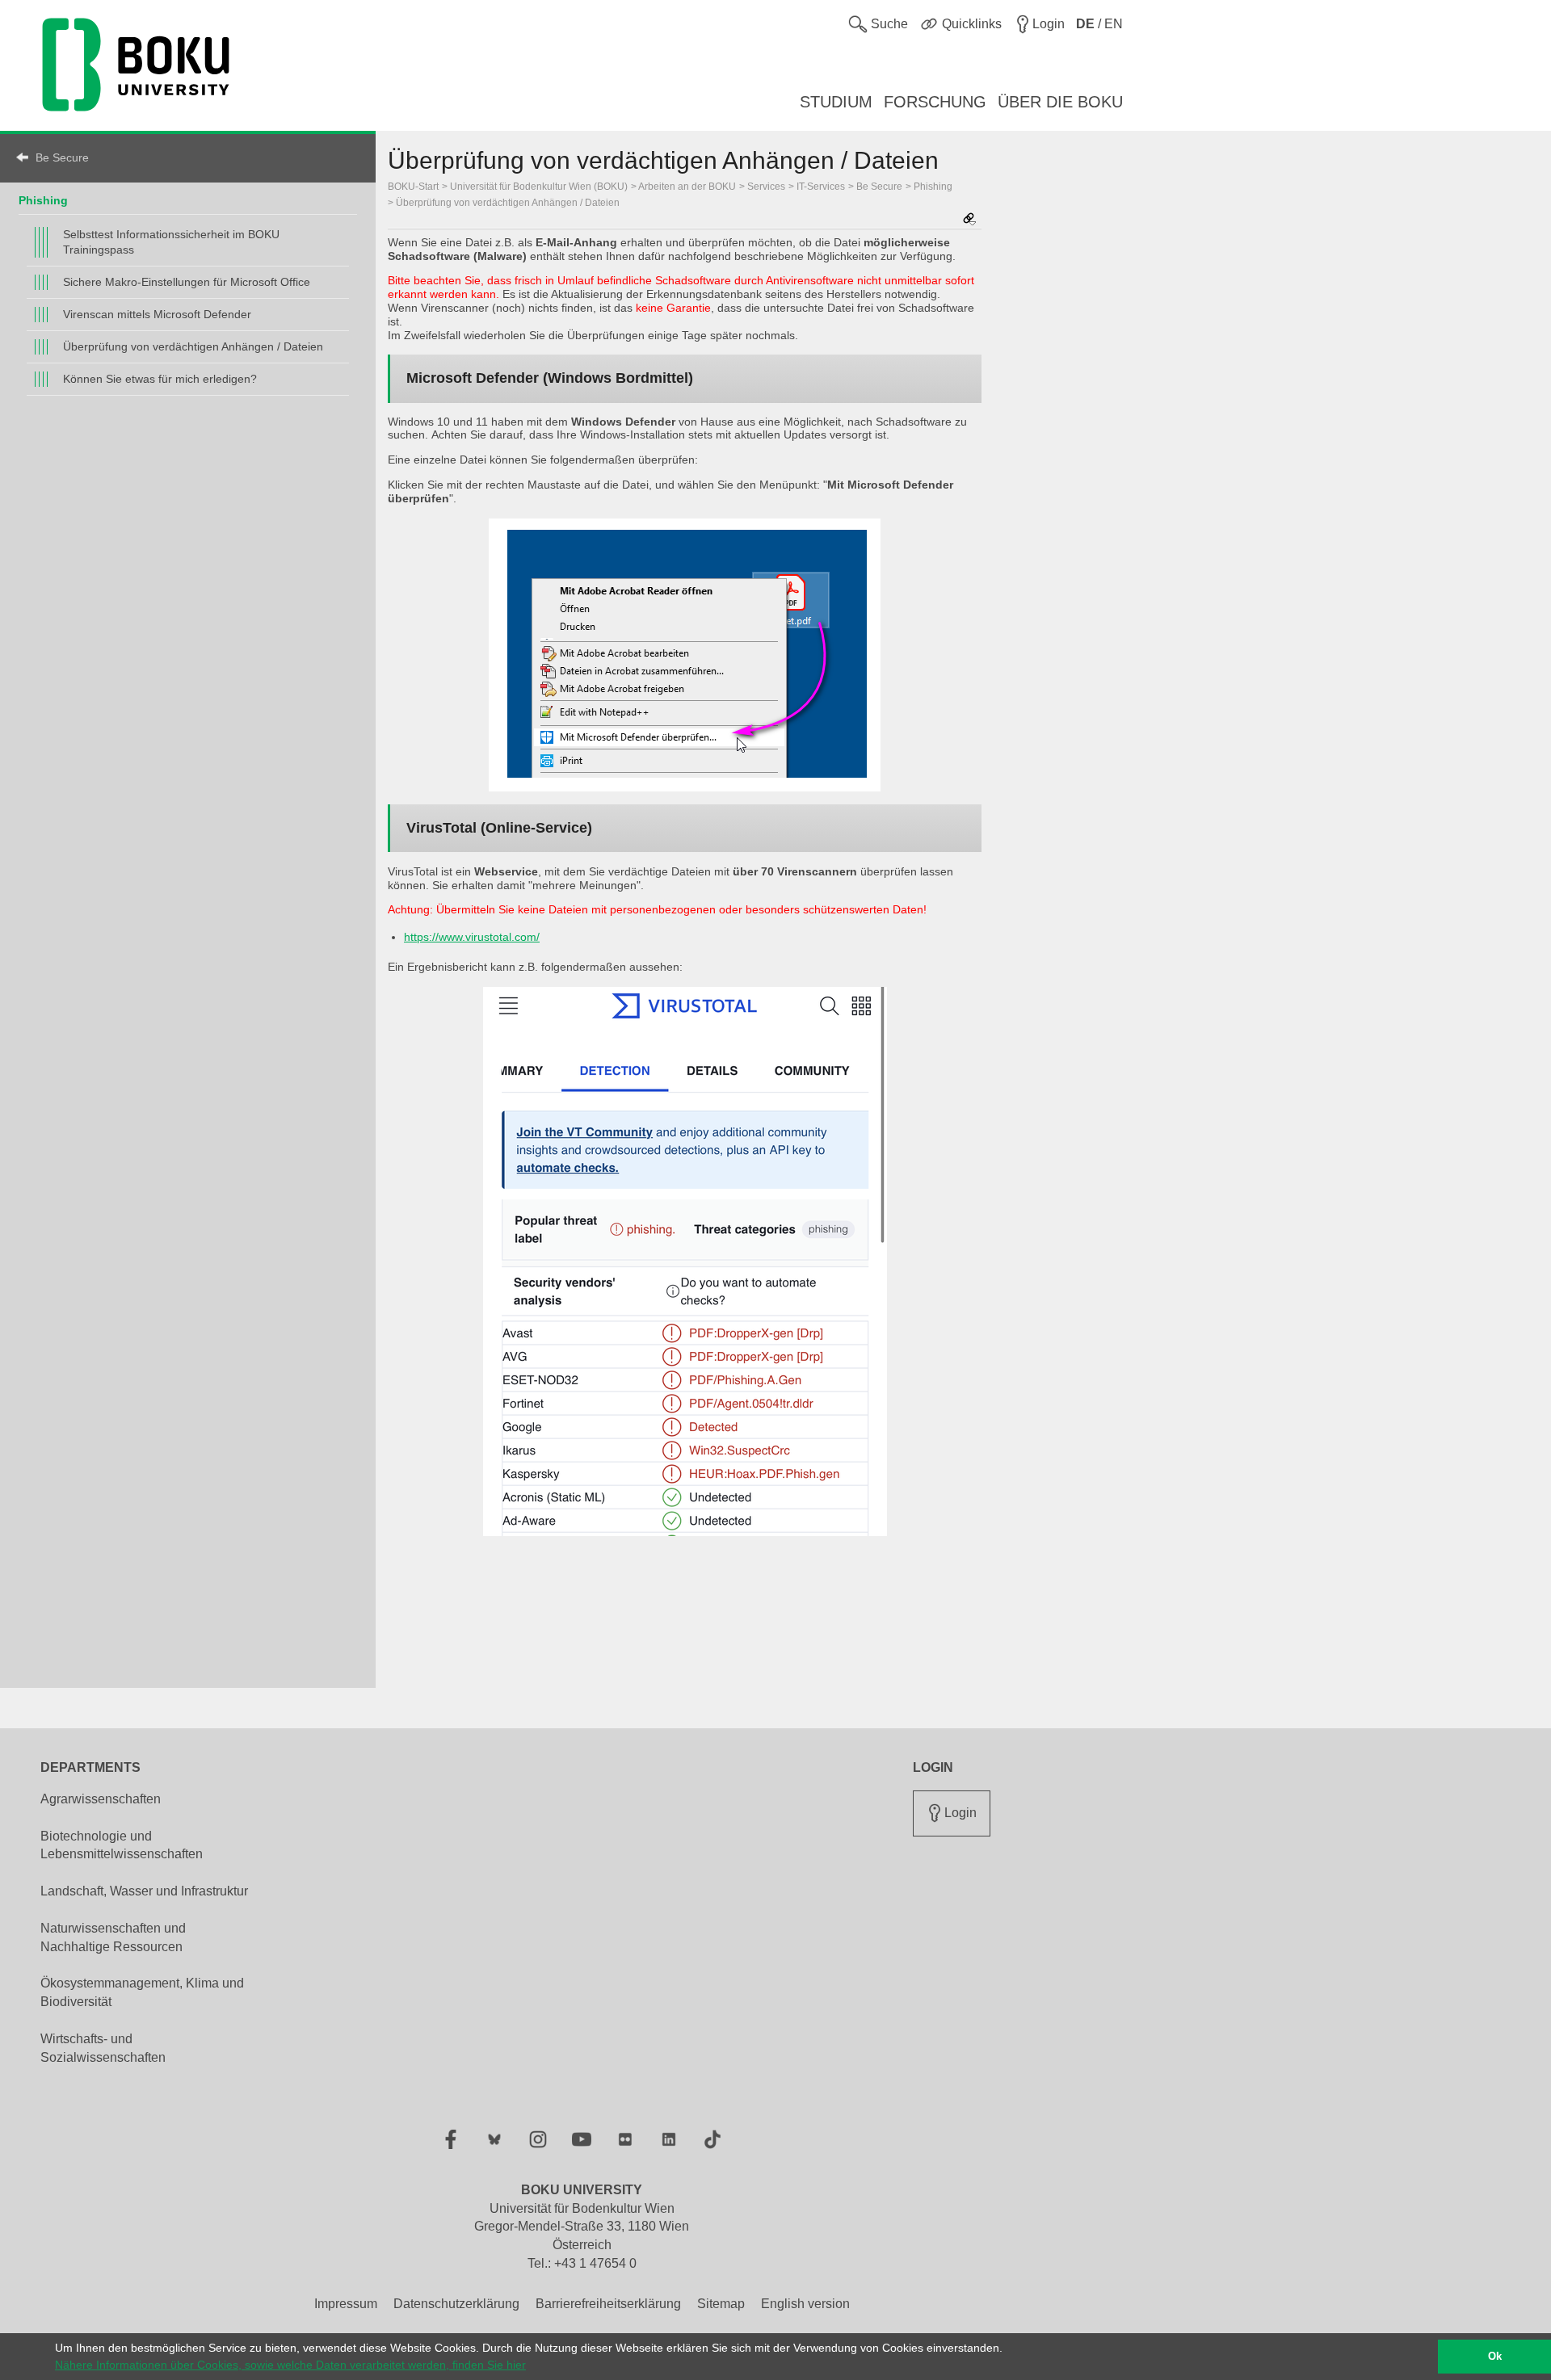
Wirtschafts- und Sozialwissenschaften (103, 2048)
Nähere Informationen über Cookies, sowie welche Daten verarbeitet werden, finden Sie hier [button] (290, 2365)
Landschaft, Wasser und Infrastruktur (144, 1891)
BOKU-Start (413, 187)
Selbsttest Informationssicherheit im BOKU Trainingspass (171, 242)
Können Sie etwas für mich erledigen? (160, 379)
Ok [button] (1495, 2357)
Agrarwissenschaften (101, 1799)
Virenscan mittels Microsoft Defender (157, 314)
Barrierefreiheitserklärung (608, 2304)
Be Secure (62, 157)
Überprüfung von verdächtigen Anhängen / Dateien (193, 346)
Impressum (346, 2304)
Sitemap (721, 2304)
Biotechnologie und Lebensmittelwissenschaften (122, 1845)
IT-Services (821, 187)
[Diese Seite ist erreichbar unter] (969, 220)
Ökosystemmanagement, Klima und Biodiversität (142, 1992)
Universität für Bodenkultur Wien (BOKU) (539, 187)
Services (766, 187)
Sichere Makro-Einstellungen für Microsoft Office (187, 282)
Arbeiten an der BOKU (687, 187)
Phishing (43, 200)
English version (805, 2304)
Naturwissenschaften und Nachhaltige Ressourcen (113, 1937)
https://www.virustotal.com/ (472, 937)
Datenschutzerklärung (456, 2304)
